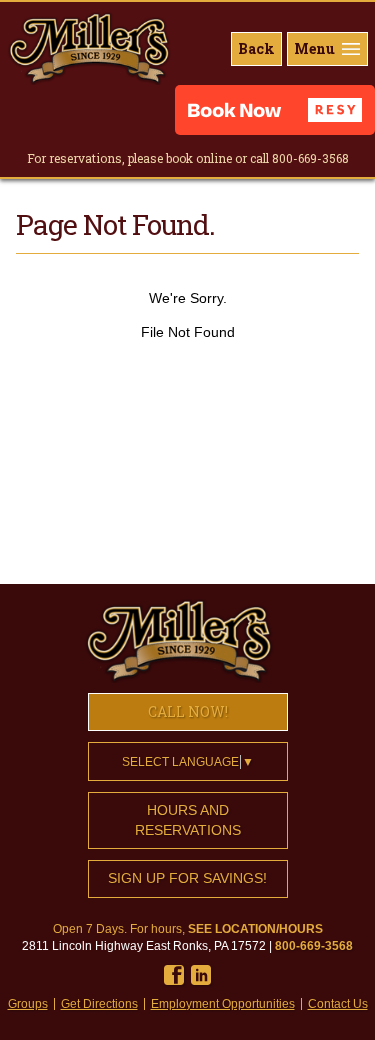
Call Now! (188, 711)
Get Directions (99, 1004)
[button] (275, 110)
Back (256, 48)
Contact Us (338, 1004)
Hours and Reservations (188, 820)
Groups (28, 1004)
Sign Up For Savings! (187, 878)
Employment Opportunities (223, 1004)
